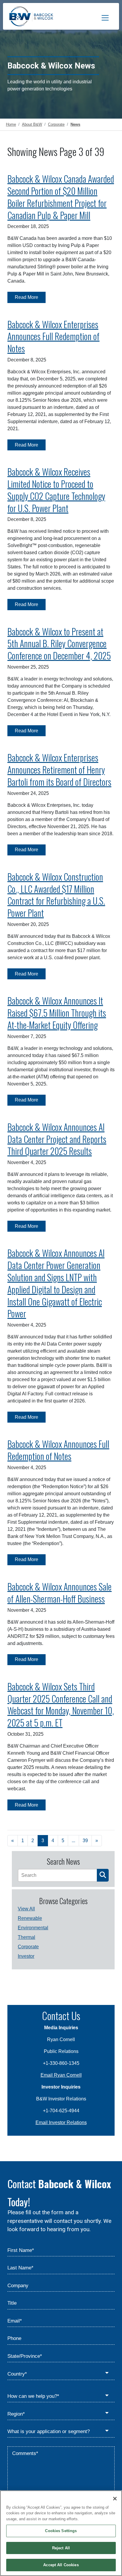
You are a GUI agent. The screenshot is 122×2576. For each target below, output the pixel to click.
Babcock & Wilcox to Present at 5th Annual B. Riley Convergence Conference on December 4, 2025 (59, 644)
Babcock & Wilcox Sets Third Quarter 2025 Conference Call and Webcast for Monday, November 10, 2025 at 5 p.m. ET (61, 1704)
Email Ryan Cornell (61, 2075)
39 (85, 1841)
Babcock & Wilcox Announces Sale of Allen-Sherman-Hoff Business (60, 1593)
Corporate (28, 1947)
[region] (61, 2533)
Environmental (33, 1928)
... (73, 1841)
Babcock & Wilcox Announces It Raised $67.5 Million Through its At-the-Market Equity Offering (57, 1013)
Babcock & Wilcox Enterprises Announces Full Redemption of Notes (53, 336)
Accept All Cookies (61, 2565)
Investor (26, 1956)
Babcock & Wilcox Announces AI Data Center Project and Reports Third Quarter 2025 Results (57, 1139)
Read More (27, 297)
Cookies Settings (61, 2531)
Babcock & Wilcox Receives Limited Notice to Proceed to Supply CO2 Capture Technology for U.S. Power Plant (56, 490)
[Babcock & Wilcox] (31, 18)
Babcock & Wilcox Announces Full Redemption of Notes (58, 1450)
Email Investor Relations (61, 2123)
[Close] (115, 2499)
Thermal (27, 1937)
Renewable (30, 1918)
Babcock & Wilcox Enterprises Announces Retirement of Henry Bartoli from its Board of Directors (59, 770)
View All (26, 1909)
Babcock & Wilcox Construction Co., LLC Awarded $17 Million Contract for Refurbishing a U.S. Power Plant (56, 895)
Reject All (61, 2548)
